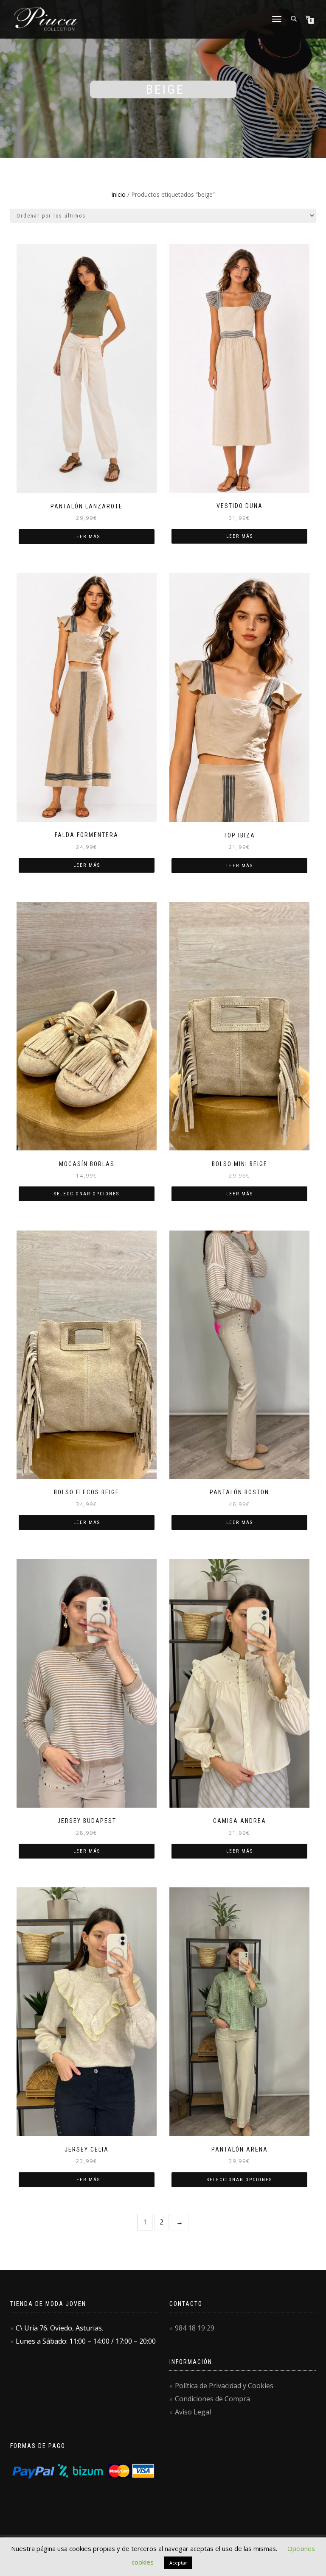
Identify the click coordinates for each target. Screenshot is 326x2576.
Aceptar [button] (178, 2563)
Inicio (118, 194)
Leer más (87, 537)
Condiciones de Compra (212, 2399)
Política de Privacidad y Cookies (224, 2386)
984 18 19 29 (195, 2328)
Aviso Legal (193, 2412)
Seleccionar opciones (87, 1194)
